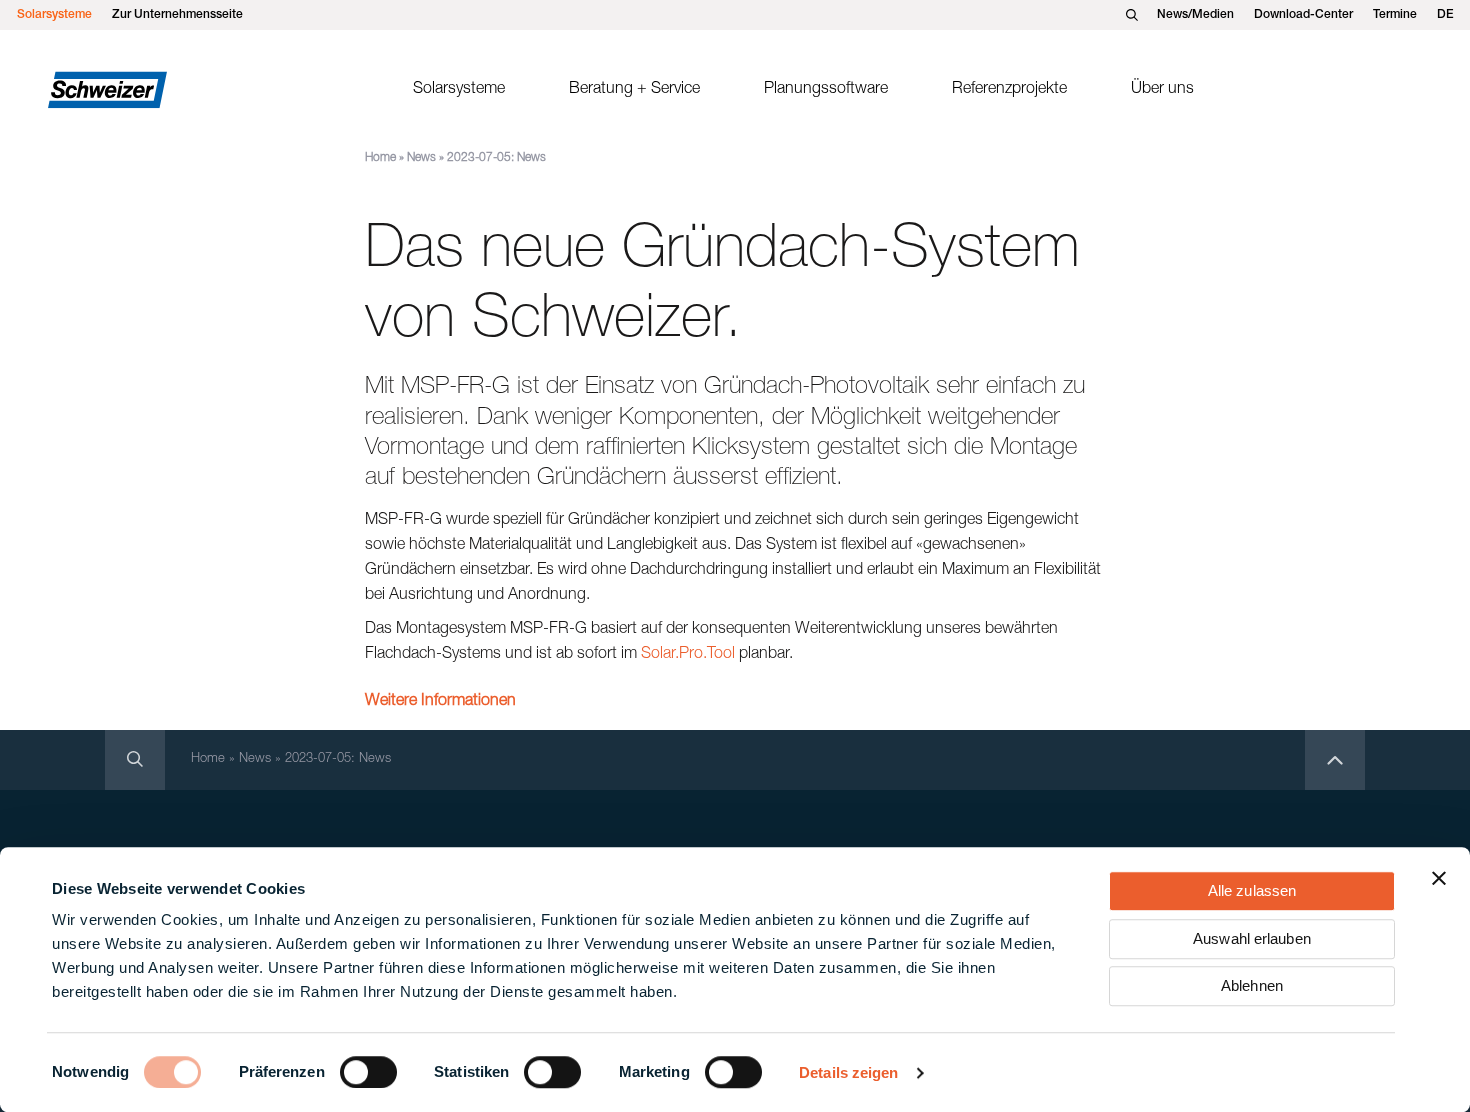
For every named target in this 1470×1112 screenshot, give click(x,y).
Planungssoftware (826, 90)
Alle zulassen (1252, 890)
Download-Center (1303, 15)
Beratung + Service (634, 90)
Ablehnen (1252, 985)
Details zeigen (848, 1072)
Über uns (1162, 90)
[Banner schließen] (1439, 878)
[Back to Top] (1335, 760)
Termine (1395, 15)
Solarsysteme (54, 15)
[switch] (368, 1072)
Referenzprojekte (1009, 90)
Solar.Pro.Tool (688, 655)
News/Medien (1195, 15)
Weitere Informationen (440, 702)
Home (380, 158)
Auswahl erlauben (1252, 938)
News (421, 158)
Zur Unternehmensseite (177, 15)
